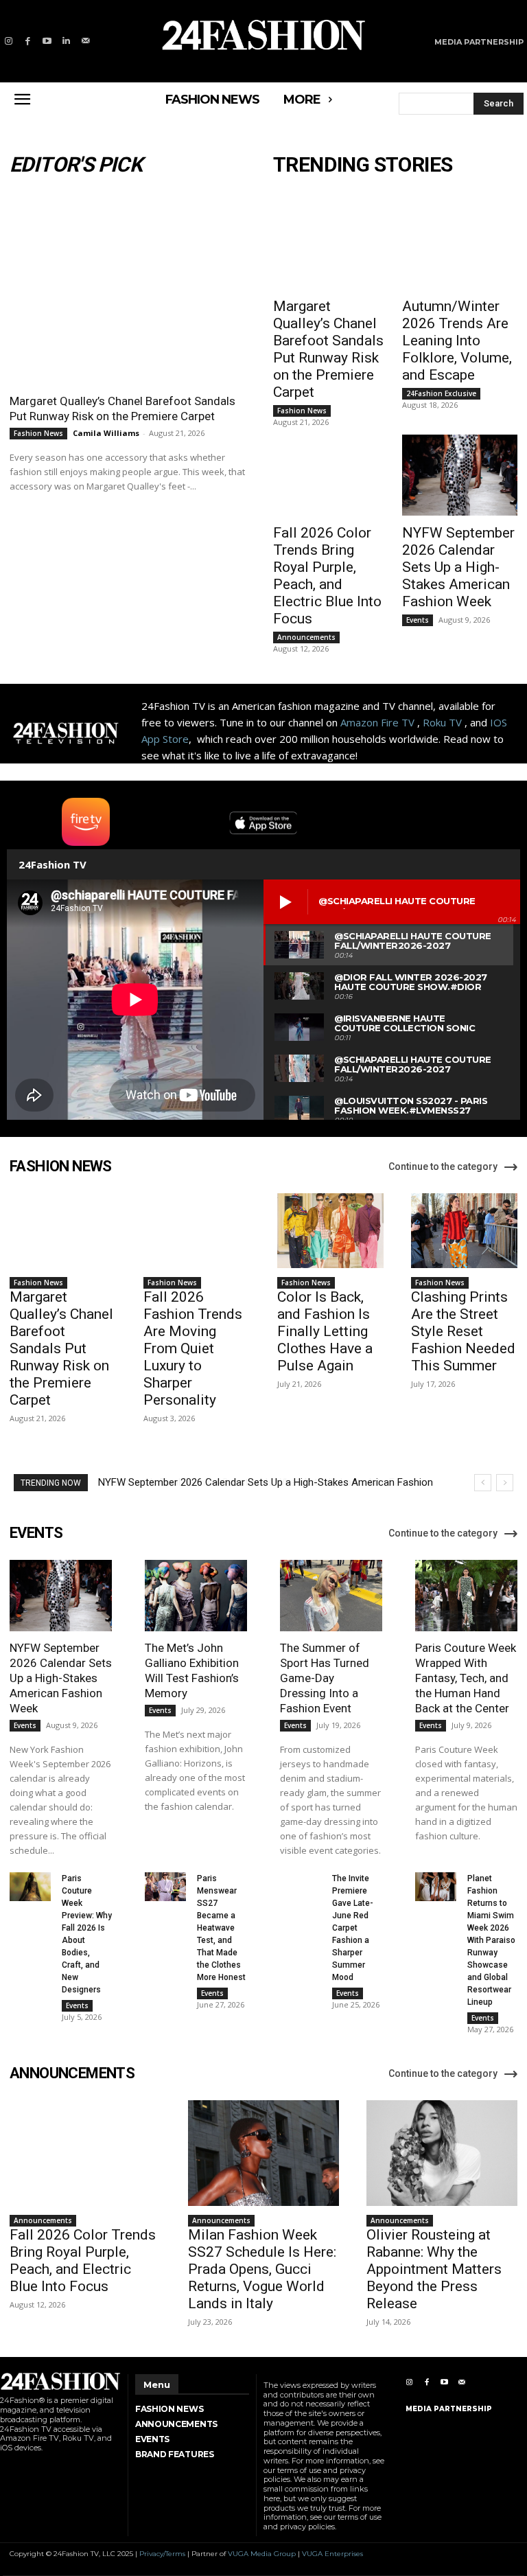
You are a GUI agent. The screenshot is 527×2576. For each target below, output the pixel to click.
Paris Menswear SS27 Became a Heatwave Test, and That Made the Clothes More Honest (221, 1928)
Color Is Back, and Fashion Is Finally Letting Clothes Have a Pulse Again (325, 1331)
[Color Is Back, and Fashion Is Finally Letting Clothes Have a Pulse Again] (330, 1231)
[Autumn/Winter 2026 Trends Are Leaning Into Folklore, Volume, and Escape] (460, 249)
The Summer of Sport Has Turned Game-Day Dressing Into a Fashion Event (325, 1678)
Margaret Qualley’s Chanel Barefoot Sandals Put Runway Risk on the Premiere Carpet (122, 409)
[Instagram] (8, 41)
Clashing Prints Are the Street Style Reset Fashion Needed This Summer (463, 1331)
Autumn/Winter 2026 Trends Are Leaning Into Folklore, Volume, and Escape (457, 341)
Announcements (306, 637)
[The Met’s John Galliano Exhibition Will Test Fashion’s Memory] (196, 1596)
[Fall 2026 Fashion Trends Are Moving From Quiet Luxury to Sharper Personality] (197, 1231)
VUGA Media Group (262, 2554)
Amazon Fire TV (377, 722)
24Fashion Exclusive (441, 393)
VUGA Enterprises (332, 2554)
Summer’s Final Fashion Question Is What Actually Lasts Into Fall (244, 1482)
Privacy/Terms (162, 2554)
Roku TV (442, 722)
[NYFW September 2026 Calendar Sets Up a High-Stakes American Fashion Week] (460, 475)
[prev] (483, 1483)
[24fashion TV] (263, 35)
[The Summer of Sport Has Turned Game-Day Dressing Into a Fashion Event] (331, 1596)
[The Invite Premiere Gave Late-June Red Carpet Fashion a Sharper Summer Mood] (301, 1887)
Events (418, 620)
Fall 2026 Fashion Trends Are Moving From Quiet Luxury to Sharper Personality (193, 1348)
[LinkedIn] (67, 41)
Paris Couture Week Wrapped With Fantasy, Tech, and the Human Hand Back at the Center (466, 1678)
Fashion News (38, 433)
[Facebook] (27, 41)
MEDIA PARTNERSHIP (449, 2409)
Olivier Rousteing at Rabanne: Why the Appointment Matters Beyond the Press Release (434, 2269)
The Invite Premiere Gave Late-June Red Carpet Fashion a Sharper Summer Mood (353, 1928)
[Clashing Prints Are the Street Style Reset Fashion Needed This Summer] (464, 1231)
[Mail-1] (86, 41)
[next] (505, 1483)
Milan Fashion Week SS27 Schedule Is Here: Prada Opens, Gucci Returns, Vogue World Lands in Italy (262, 2269)
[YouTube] (47, 41)
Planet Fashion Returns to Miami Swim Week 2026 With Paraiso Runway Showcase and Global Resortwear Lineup (491, 1940)
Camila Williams (106, 433)
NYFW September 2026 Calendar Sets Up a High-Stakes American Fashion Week (458, 567)
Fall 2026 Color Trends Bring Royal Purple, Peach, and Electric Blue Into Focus (327, 576)
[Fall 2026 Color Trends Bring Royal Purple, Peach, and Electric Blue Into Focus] (331, 475)
